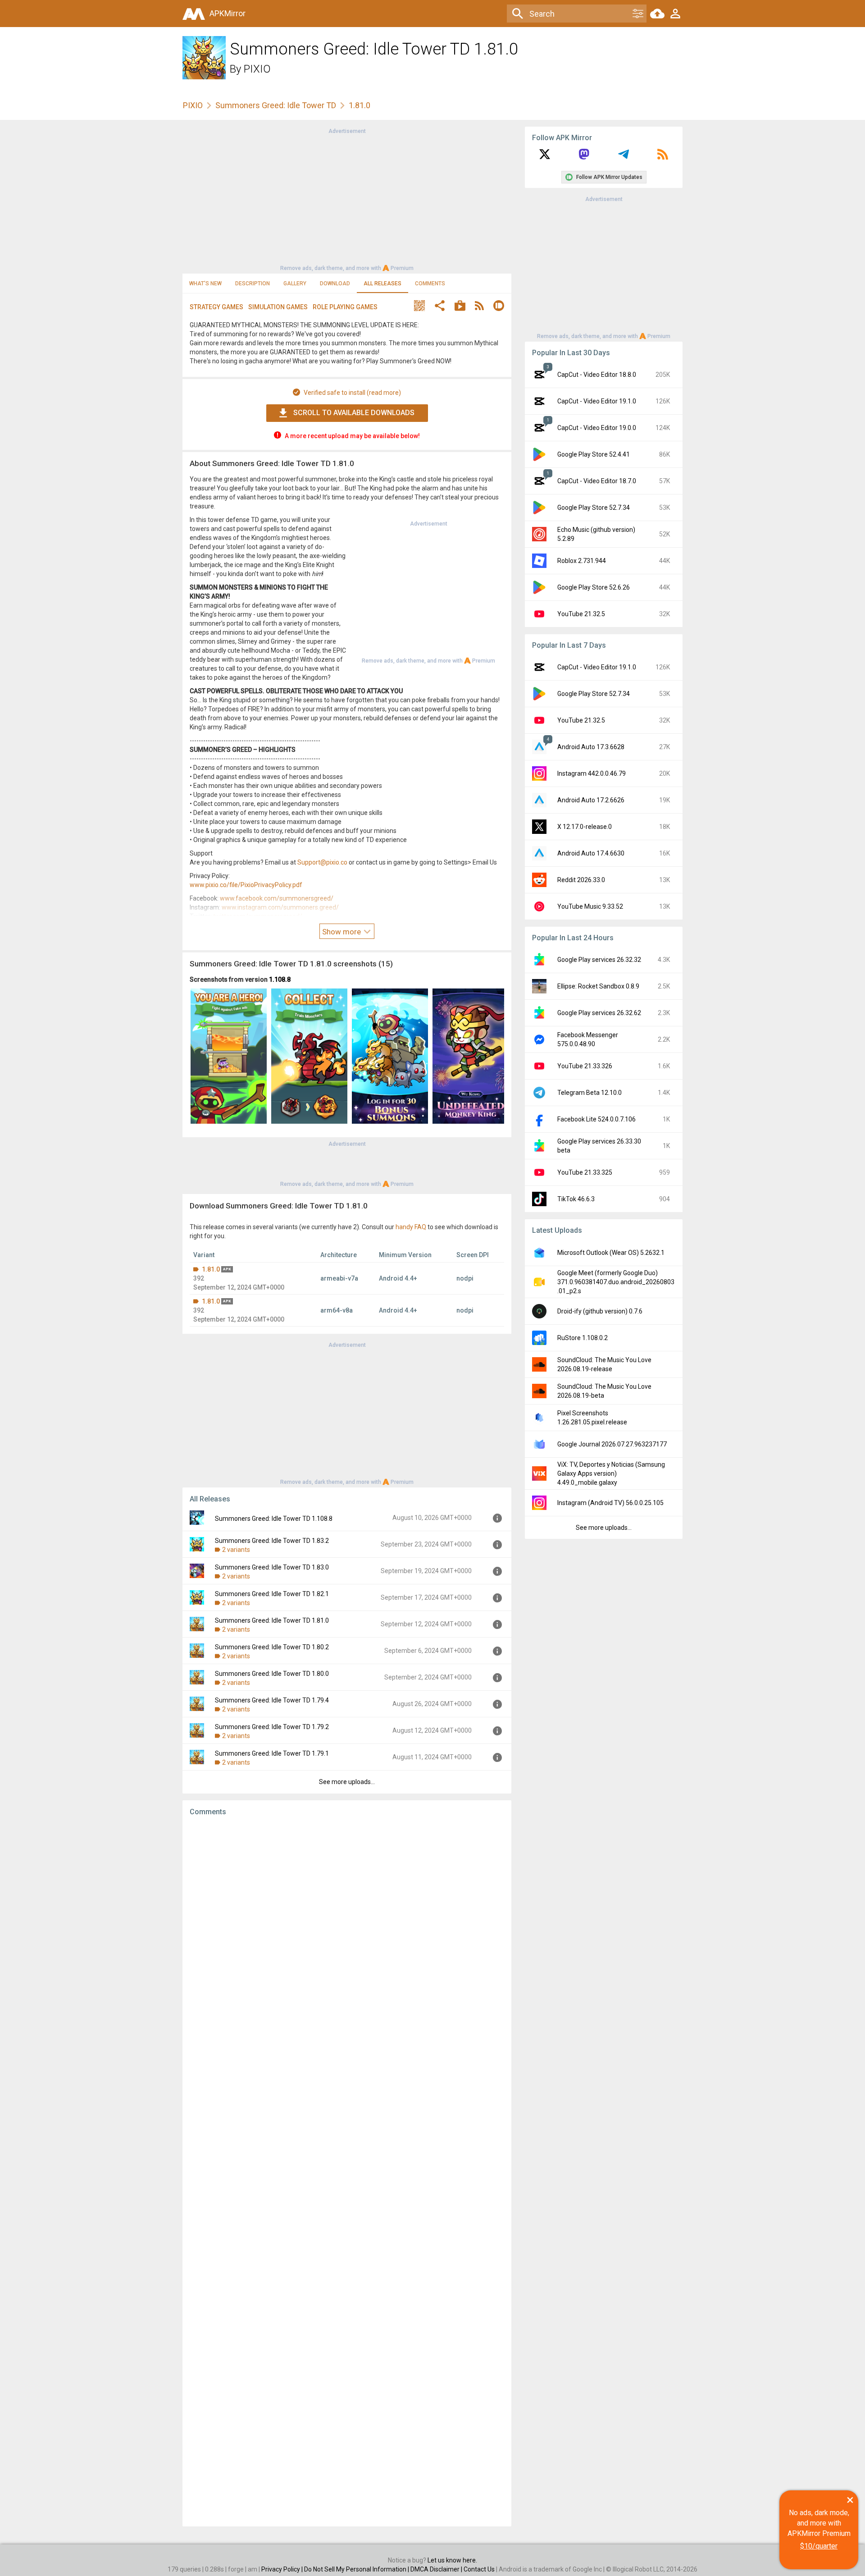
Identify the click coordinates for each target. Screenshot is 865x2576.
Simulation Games (278, 307)
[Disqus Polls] (347, 1937)
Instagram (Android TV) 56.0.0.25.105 (610, 1503)
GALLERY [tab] (295, 284)
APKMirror (228, 13)
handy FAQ (411, 1227)
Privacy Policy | (283, 2569)
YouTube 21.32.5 (581, 614)
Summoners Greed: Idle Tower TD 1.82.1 (272, 1594)
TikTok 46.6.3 (576, 1199)
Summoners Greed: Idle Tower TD (276, 105)
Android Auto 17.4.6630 (591, 853)
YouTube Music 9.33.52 (590, 906)
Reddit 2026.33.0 (581, 880)
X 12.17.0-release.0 (585, 827)
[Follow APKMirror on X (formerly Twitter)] (545, 157)
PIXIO (257, 69)
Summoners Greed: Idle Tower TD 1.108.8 (274, 1519)
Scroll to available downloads (354, 413)
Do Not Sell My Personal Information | (357, 2569)
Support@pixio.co (322, 862)
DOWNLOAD (335, 284)
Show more (342, 932)
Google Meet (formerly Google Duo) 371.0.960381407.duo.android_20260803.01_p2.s (616, 1282)
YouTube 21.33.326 (585, 1066)
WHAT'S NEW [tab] (205, 284)
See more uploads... (347, 1782)
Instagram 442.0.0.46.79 (592, 773)
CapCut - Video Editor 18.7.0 (597, 481)
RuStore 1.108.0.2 (583, 1338)
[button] (419, 307)
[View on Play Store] (460, 307)
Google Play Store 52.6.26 (594, 587)
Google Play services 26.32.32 (599, 960)
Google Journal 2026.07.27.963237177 (612, 1444)
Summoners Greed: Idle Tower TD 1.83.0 (272, 1567)
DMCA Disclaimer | (437, 2569)
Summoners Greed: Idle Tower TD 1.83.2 (272, 1541)
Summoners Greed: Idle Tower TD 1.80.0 (272, 1674)
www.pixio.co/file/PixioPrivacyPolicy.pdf (246, 885)
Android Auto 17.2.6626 (591, 800)
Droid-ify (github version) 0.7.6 (600, 1311)
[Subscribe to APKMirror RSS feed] (663, 157)
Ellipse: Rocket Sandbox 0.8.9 (598, 986)
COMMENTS (430, 284)
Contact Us (479, 2569)
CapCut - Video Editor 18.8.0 (597, 375)
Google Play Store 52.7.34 (594, 508)
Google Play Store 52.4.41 (594, 454)
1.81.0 (211, 1269)
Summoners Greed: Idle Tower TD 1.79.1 (272, 1753)
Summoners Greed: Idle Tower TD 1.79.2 (272, 1727)
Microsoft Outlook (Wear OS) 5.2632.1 (611, 1253)
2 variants (236, 1550)
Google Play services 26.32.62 (599, 1013)
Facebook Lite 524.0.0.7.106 (596, 1119)
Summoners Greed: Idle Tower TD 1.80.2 (272, 1647)
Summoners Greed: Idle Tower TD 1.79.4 (272, 1700)
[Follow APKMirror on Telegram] (624, 157)
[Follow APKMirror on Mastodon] (584, 157)
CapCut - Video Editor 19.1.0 (597, 401)
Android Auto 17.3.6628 (591, 747)
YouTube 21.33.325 (585, 1172)
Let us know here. (452, 2560)
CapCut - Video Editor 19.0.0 (597, 428)
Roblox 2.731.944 (582, 561)
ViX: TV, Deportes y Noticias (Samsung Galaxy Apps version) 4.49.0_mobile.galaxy (611, 1473)
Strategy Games (216, 307)
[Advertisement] (347, 199)
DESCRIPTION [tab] (253, 284)
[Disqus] (347, 2171)
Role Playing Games (345, 307)
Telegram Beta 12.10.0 (590, 1093)
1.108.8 (280, 979)
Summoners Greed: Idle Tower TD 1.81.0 (272, 1620)
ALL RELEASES (382, 284)
